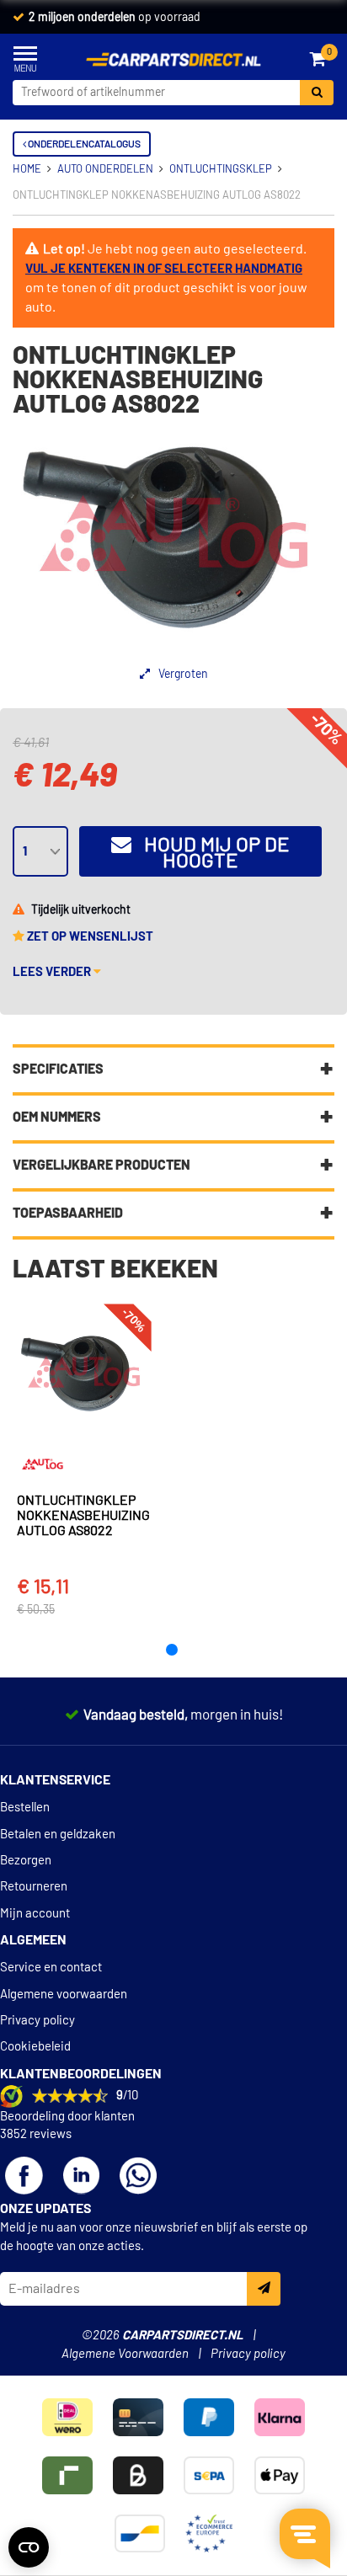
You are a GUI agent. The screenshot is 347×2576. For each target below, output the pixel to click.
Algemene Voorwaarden (125, 2354)
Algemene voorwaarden (64, 1995)
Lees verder (53, 972)
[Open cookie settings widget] (29, 2547)
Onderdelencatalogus (83, 144)
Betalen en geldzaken (58, 1835)
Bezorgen (26, 1861)
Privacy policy (37, 2021)
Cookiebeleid (35, 2047)
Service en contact (51, 1968)
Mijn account (35, 1914)
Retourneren (34, 1887)
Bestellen (25, 1808)
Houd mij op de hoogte (211, 853)
